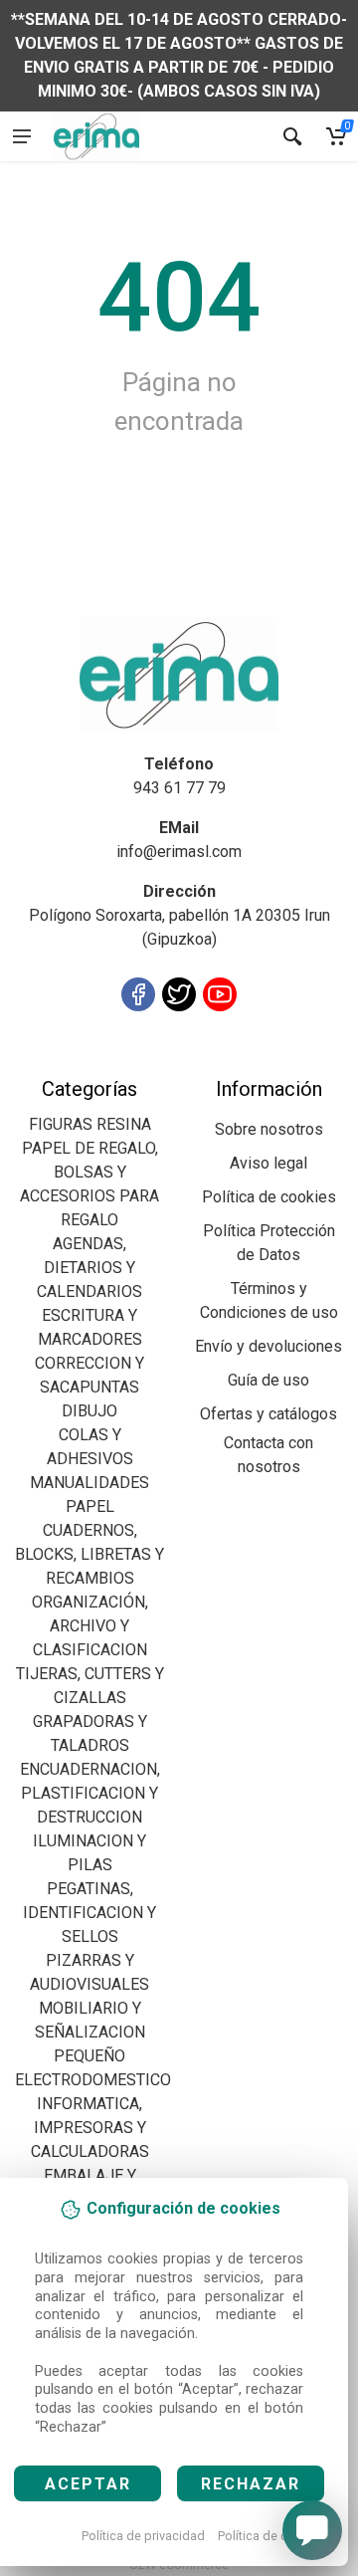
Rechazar (251, 2484)
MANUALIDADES (89, 1483)
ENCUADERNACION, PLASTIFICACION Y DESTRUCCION (90, 1793)
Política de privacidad (143, 2536)
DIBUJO (89, 1411)
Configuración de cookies (131, 1065)
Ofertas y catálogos (268, 1414)
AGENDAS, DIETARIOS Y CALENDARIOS (89, 1268)
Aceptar (88, 2484)
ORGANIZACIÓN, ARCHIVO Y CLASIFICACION (90, 1626)
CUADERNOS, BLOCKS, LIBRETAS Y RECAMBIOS (89, 1554)
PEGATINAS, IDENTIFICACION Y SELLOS (89, 1913)
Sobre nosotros (269, 1129)
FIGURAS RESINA (90, 1124)
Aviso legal (268, 1163)
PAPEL (90, 1506)
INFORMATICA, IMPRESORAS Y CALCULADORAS (90, 2128)
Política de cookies (272, 2536)
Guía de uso (268, 1380)
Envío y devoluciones (268, 1346)
